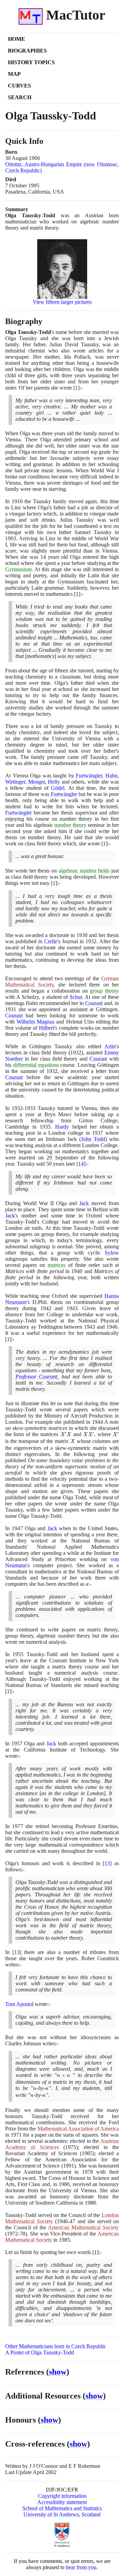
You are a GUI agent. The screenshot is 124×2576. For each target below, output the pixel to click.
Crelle (51, 941)
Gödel (58, 788)
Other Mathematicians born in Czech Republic (56, 2346)
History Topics (31, 62)
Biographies (27, 51)
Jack (84, 1203)
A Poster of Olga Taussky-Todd (40, 2352)
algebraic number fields (84, 871)
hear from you (81, 2567)
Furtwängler (89, 776)
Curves (19, 86)
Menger (37, 782)
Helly (54, 782)
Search (20, 97)
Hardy (62, 1127)
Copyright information (62, 2496)
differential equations (36, 1065)
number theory (70, 825)
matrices (56, 1265)
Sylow (112, 1253)
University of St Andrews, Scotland (62, 2514)
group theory (104, 991)
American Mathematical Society (83, 2227)
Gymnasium (18, 569)
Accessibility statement (62, 2502)
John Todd (93, 1139)
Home (17, 39)
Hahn (111, 776)
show (58, 2372)
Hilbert (46, 1028)
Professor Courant (36, 1377)
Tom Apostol (19, 2004)
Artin (110, 1046)
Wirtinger (15, 782)
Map (14, 74)
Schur (76, 997)
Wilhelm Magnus (35, 1022)
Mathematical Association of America (78, 2129)
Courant (94, 1003)
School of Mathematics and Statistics (62, 2508)
